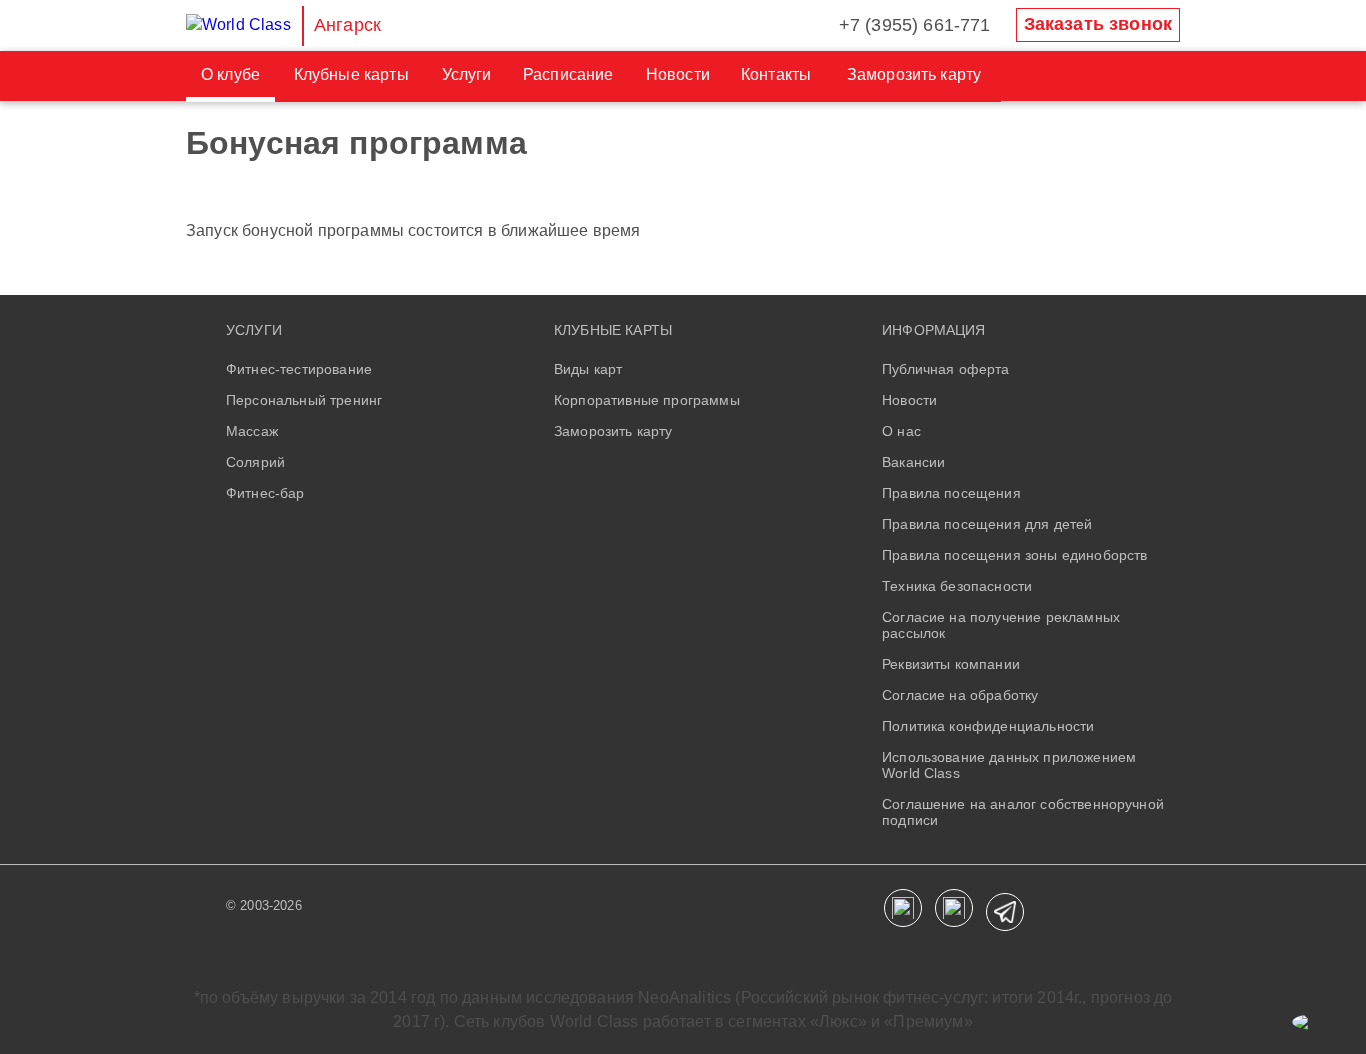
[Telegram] (1005, 912)
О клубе (230, 74)
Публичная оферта (946, 369)
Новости (678, 74)
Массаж (252, 431)
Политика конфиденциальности (988, 726)
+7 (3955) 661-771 (915, 25)
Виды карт (588, 369)
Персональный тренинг (304, 400)
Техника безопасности (957, 586)
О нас (901, 431)
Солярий (255, 462)
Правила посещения (951, 493)
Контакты (776, 74)
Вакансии (913, 462)
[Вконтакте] (903, 908)
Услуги (467, 74)
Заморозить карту (914, 74)
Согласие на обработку (960, 695)
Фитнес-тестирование (299, 369)
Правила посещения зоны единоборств (1014, 555)
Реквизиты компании (951, 664)
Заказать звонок (1098, 24)
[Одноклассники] (954, 908)
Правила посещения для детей (987, 524)
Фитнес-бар (265, 493)
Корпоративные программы (647, 400)
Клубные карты (351, 74)
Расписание (568, 74)
